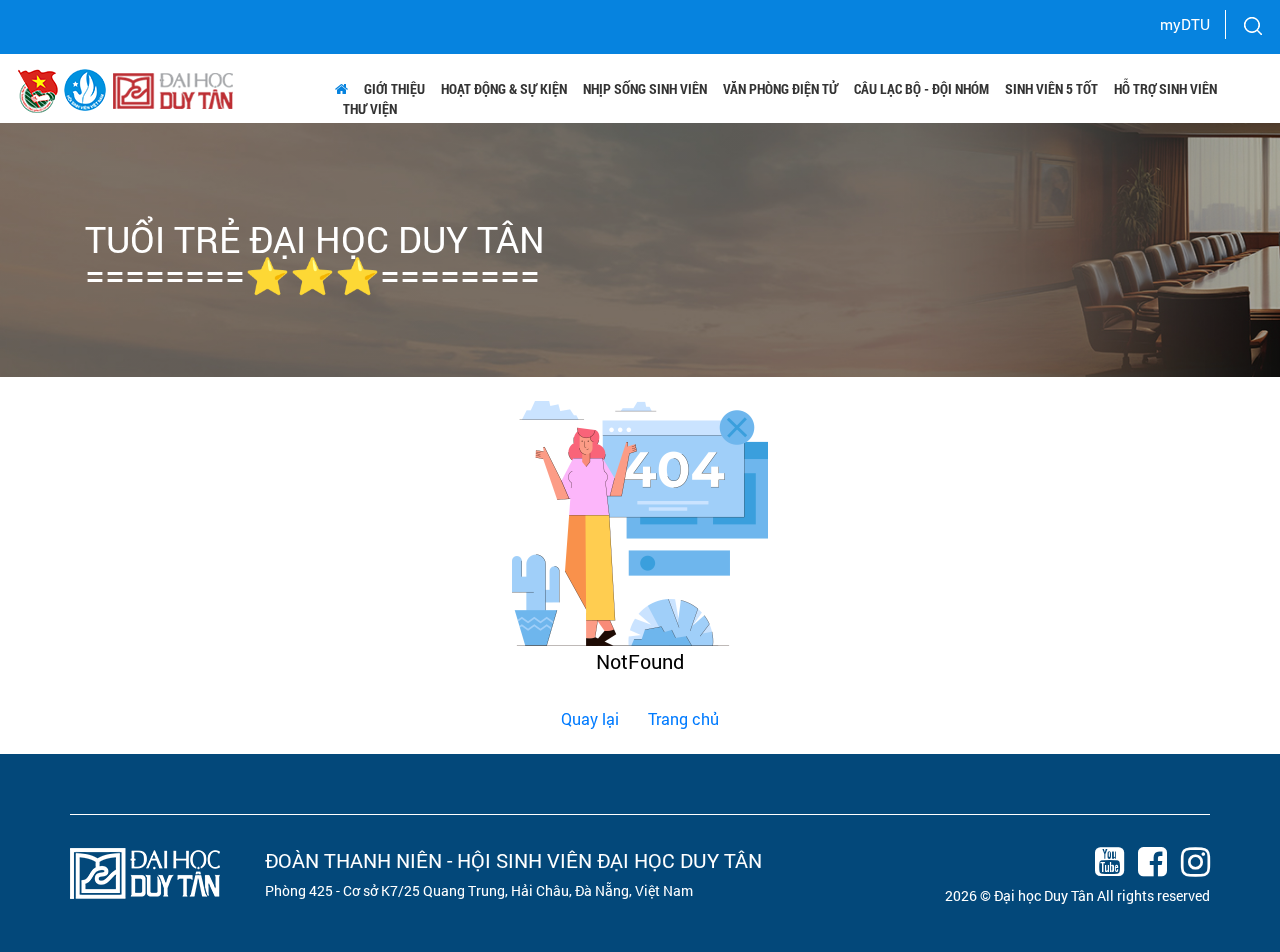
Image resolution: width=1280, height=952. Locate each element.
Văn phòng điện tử (780, 88)
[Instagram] (1190, 865)
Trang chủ (683, 718)
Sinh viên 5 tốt (1051, 88)
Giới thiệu (394, 88)
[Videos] (1104, 865)
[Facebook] (1147, 865)
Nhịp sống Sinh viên (645, 88)
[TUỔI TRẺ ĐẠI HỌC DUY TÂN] (85, 88)
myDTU (1185, 24)
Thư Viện (370, 108)
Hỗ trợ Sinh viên (1165, 88)
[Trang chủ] (341, 89)
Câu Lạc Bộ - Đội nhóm (921, 88)
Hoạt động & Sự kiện (504, 88)
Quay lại (590, 718)
